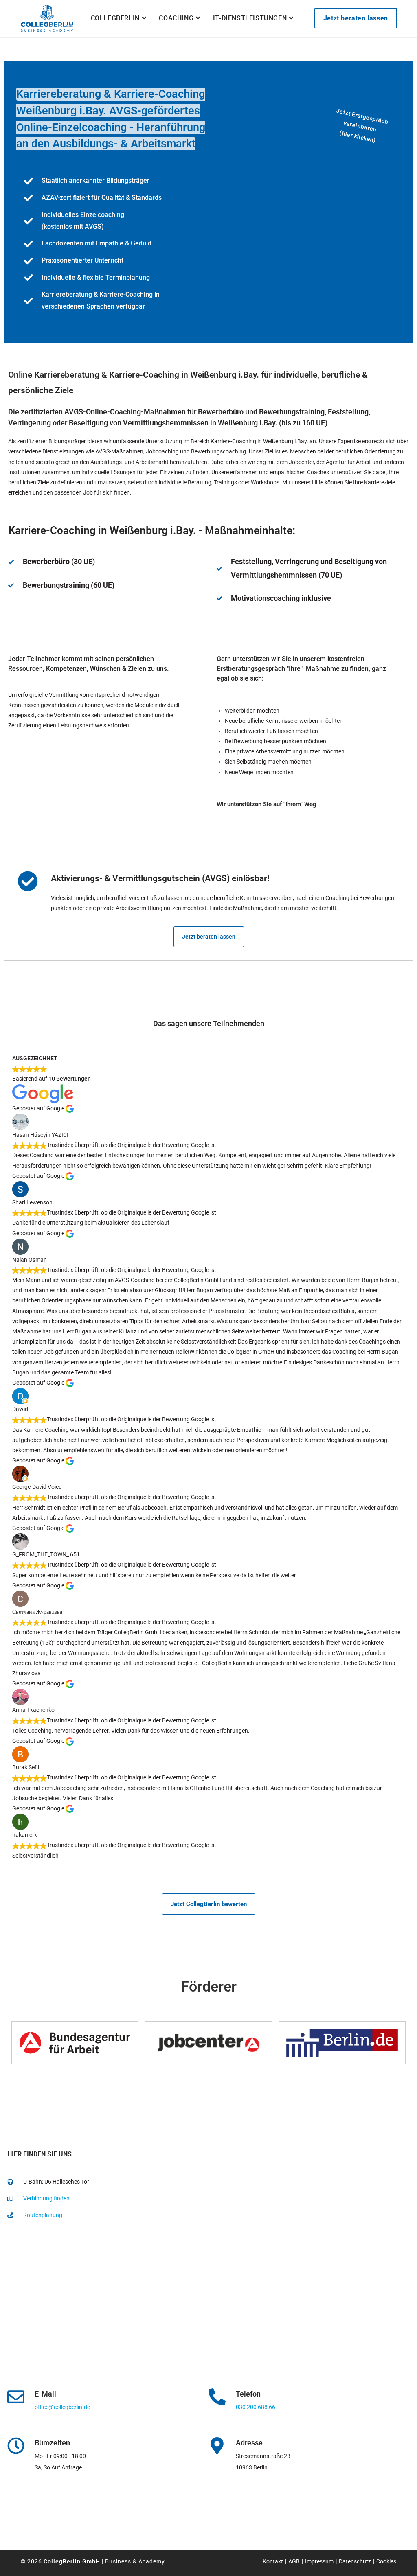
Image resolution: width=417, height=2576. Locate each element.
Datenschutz (355, 2561)
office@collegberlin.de (62, 2407)
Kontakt (273, 2561)
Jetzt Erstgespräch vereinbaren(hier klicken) (362, 126)
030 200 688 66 (256, 2407)
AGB (294, 2561)
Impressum (319, 2561)
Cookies (386, 2561)
